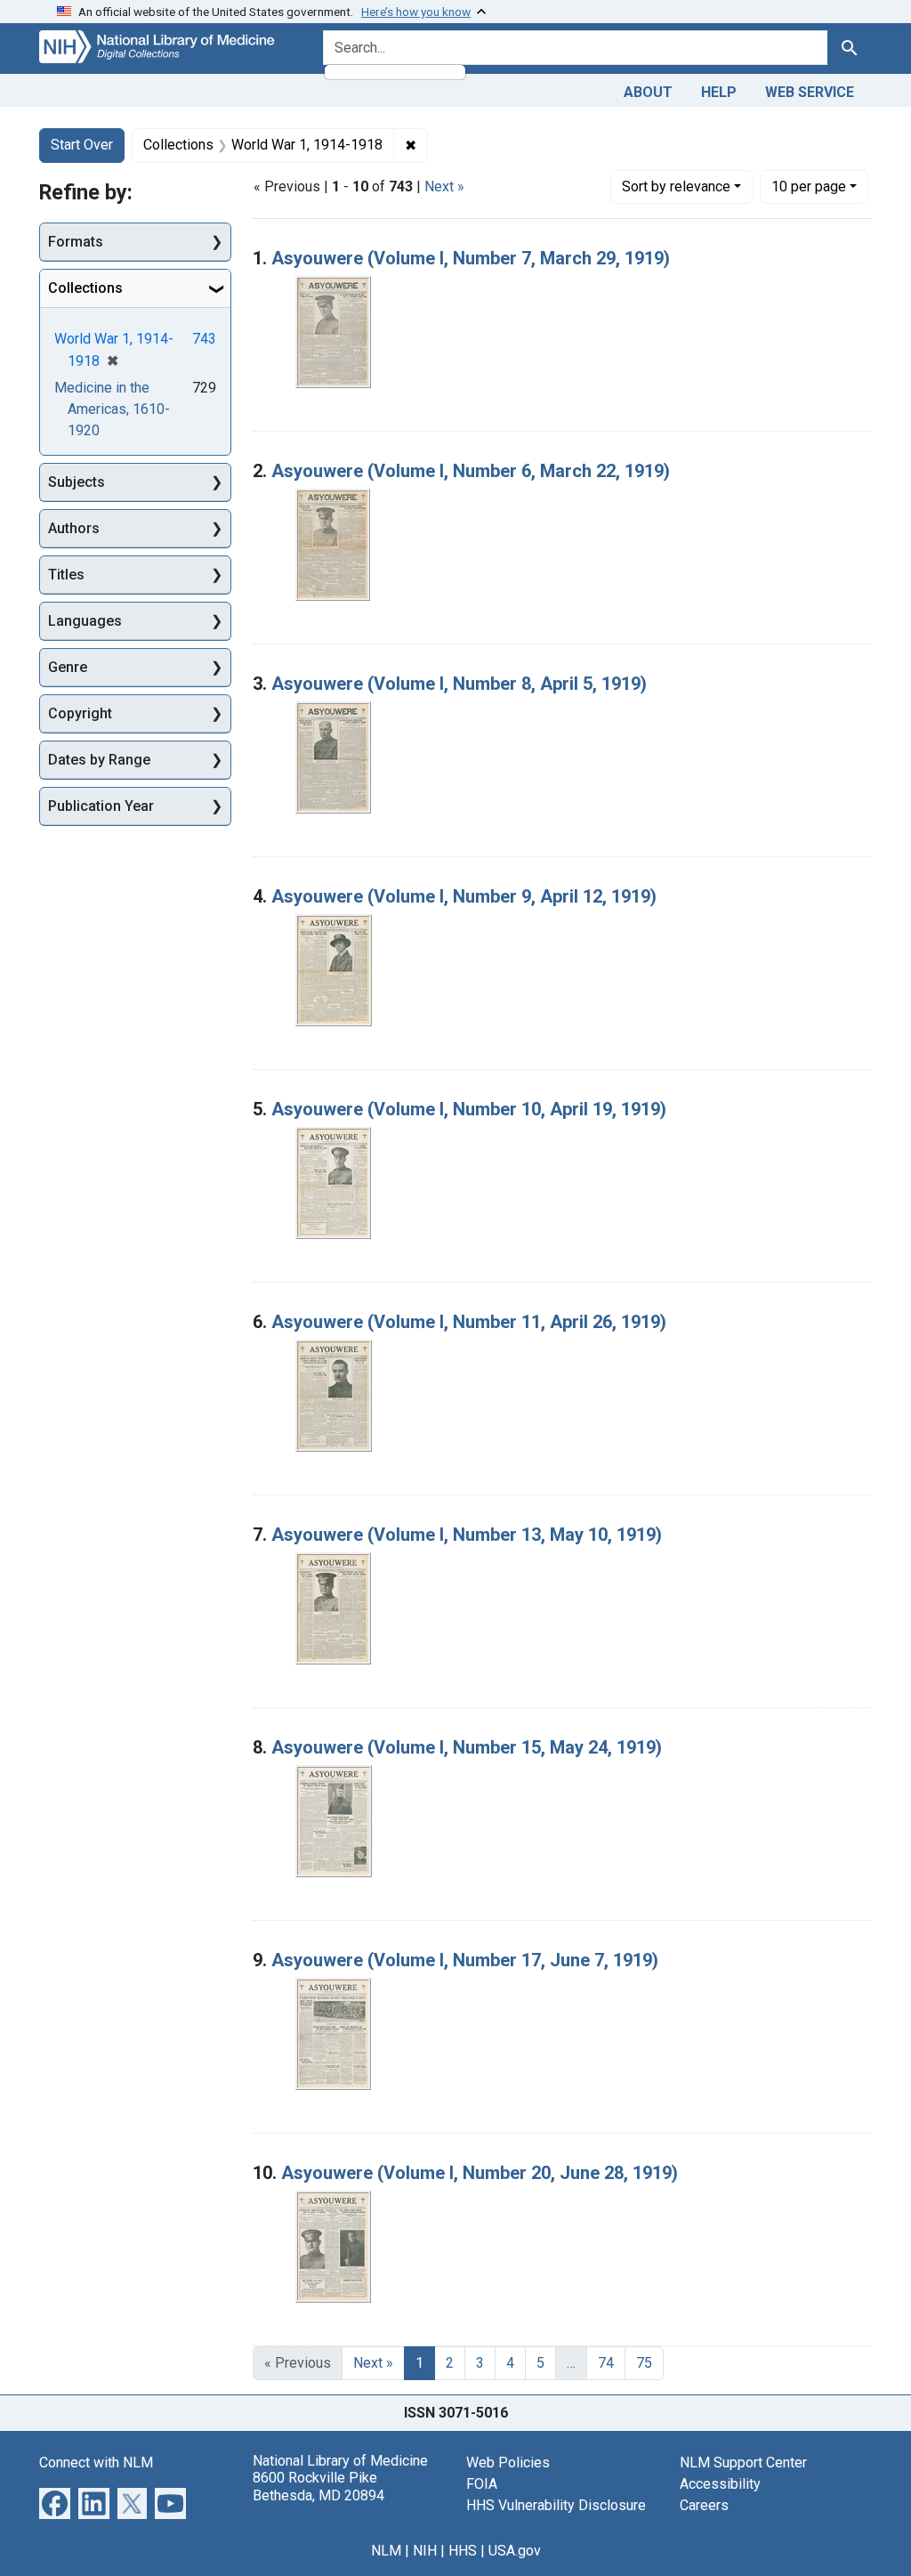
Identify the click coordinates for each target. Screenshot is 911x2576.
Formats (76, 242)
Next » (444, 186)
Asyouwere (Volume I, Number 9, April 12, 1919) (464, 896)
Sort (676, 186)
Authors (74, 528)
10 (809, 186)
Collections (85, 288)
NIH (425, 2551)
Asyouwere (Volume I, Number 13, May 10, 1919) (467, 1535)
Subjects (77, 482)
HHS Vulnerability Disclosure (556, 2505)
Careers (704, 2505)
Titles (66, 575)
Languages (85, 621)
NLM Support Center (743, 2463)
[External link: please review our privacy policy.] (55, 2503)
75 (644, 2363)
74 (606, 2363)
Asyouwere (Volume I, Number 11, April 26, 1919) (469, 1322)
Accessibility (720, 2484)
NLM (386, 2551)
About (648, 92)
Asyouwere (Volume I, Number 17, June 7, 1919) (465, 1960)
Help (719, 92)
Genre (68, 667)
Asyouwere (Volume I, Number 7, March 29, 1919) (471, 258)
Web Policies (508, 2463)
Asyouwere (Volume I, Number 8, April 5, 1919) (459, 684)
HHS (463, 2551)
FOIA (482, 2484)
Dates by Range (99, 760)
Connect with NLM (96, 2463)
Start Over (82, 145)
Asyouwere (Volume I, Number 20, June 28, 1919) (480, 2173)
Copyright (80, 713)
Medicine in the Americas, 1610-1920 (112, 409)
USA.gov (515, 2551)
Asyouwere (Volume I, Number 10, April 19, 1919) (469, 1109)
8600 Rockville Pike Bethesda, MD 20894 (318, 2486)
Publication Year (101, 806)
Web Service (810, 92)
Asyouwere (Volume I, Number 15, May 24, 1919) (467, 1747)
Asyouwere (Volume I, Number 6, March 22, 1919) (471, 471)
